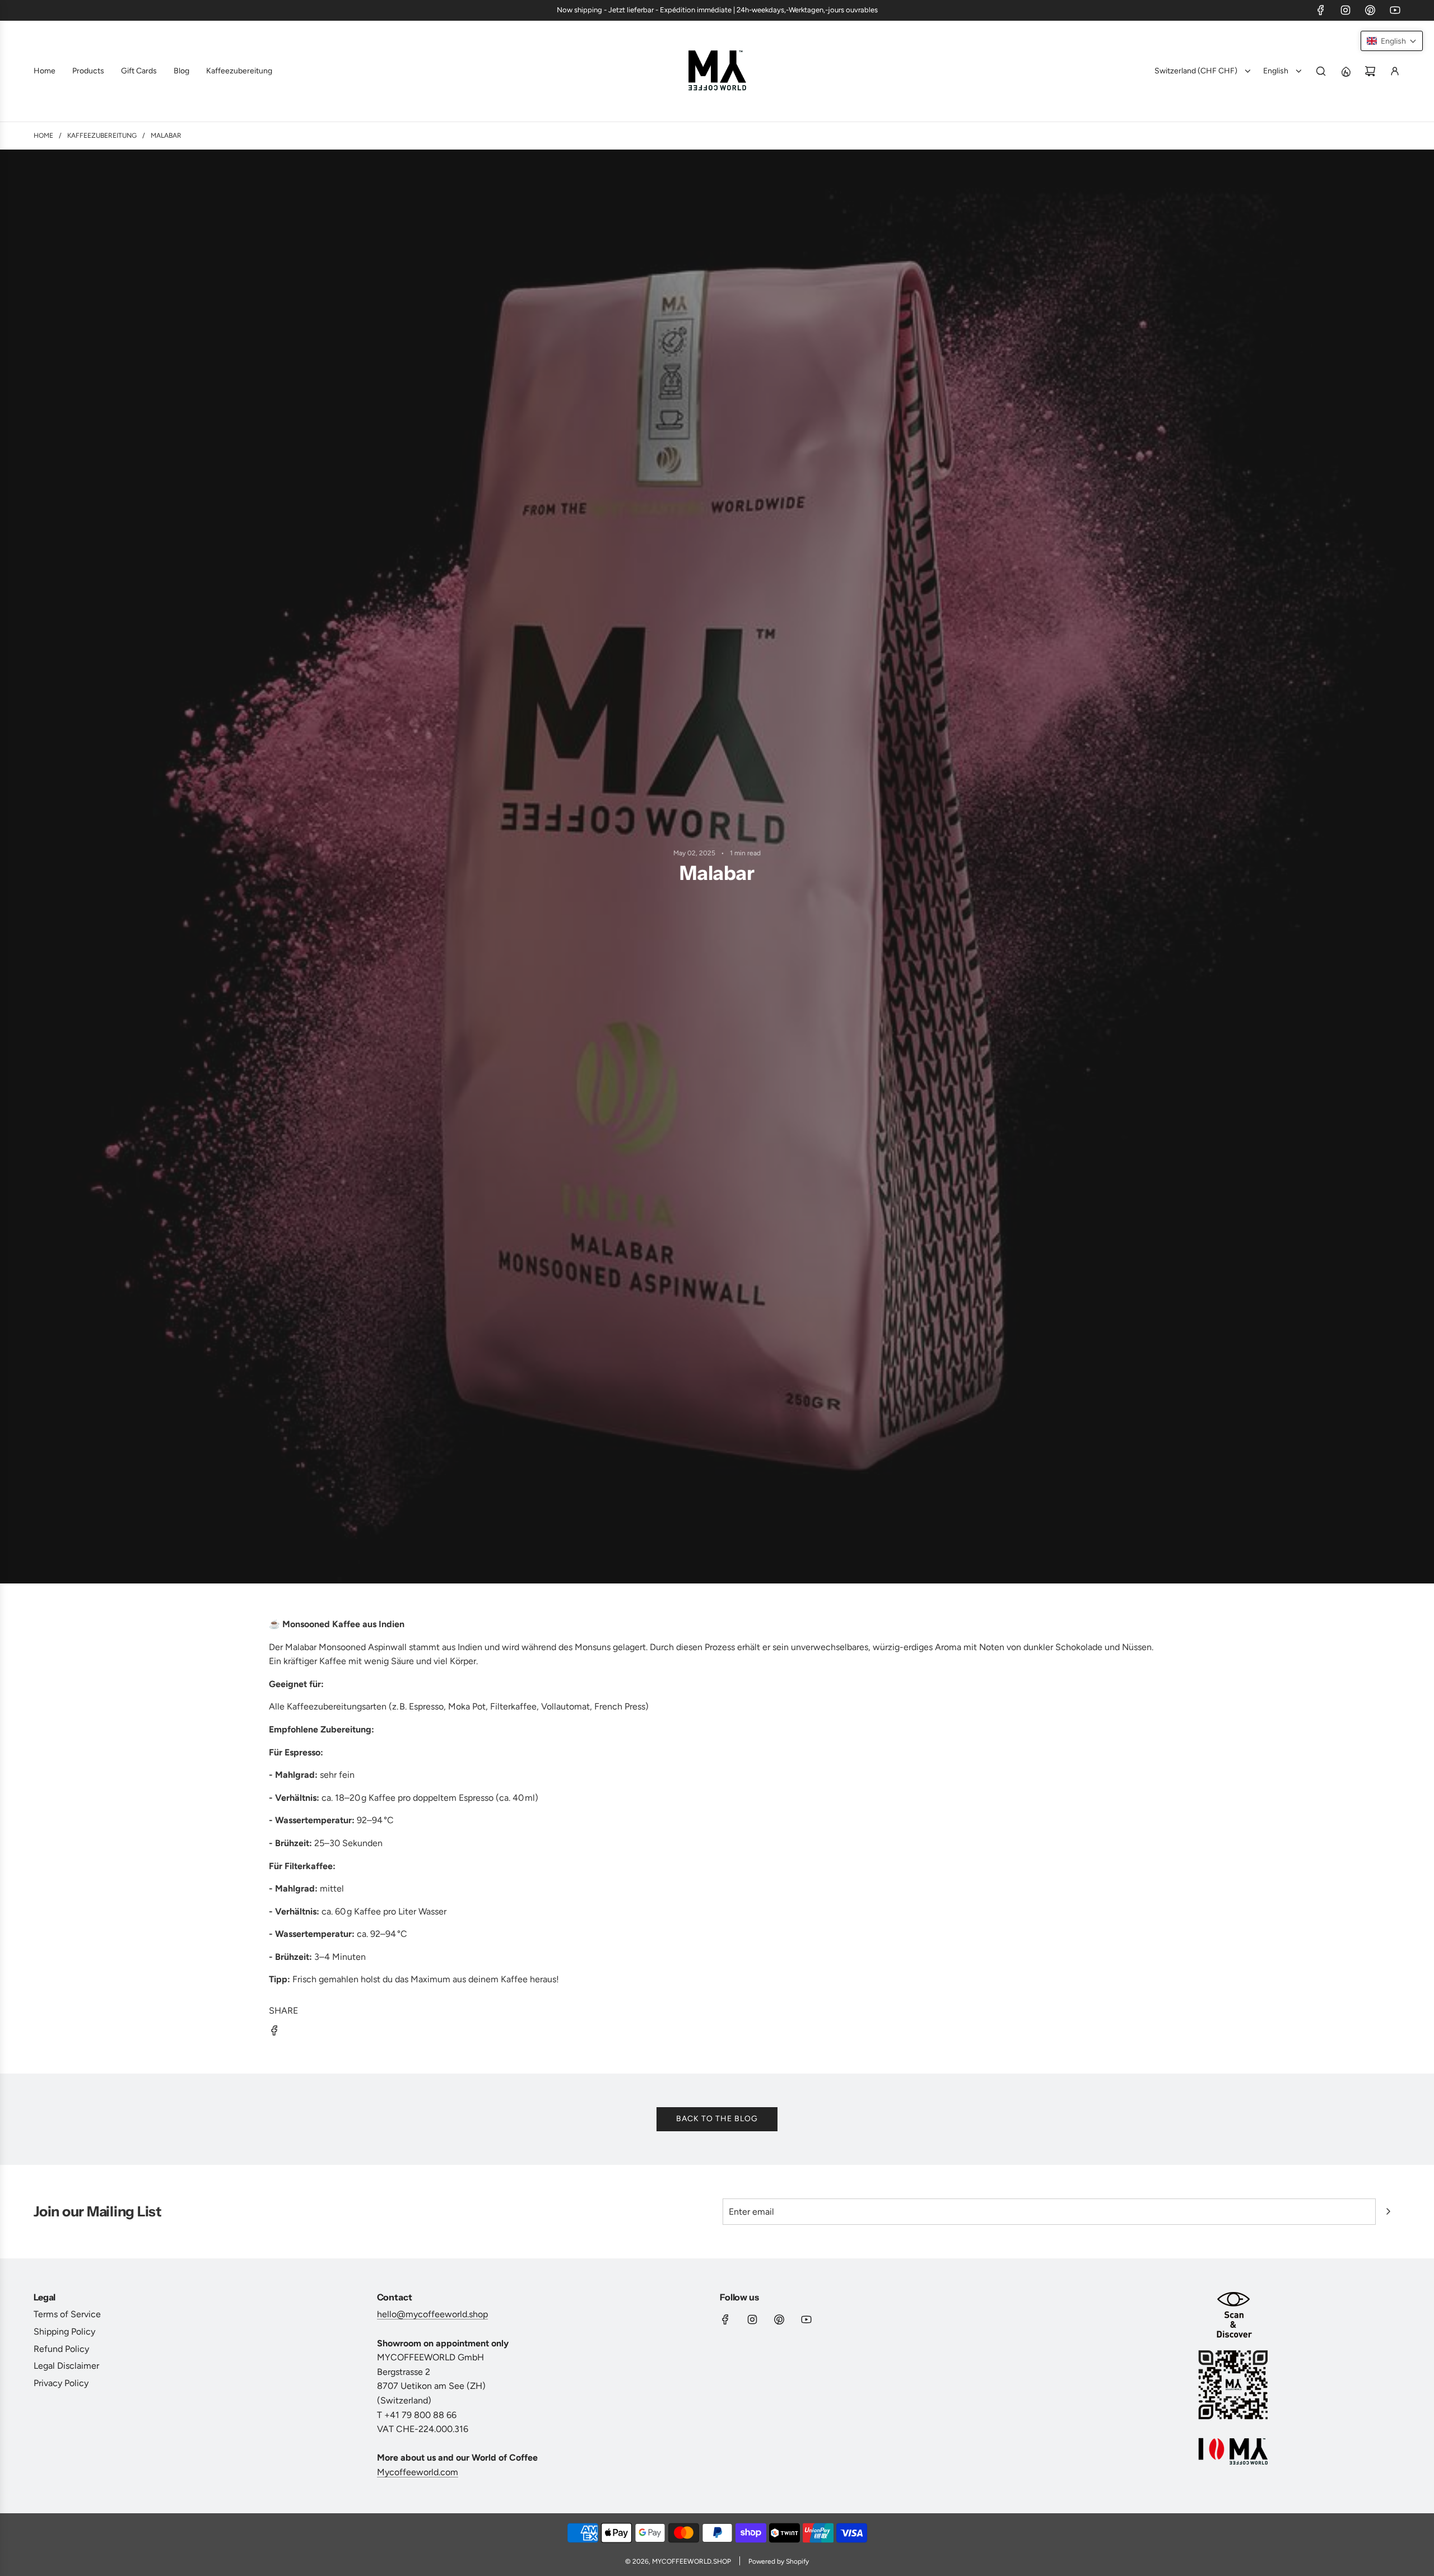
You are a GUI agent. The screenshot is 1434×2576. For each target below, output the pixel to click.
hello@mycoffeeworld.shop (432, 2314)
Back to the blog (717, 2119)
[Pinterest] (1370, 10)
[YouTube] (1395, 10)
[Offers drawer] (1345, 71)
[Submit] (1388, 2211)
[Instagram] (1345, 10)
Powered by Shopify (779, 2561)
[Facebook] (1321, 10)
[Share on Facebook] (274, 2033)
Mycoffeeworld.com (418, 2472)
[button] (1392, 41)
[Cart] (1370, 71)
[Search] (1321, 71)
